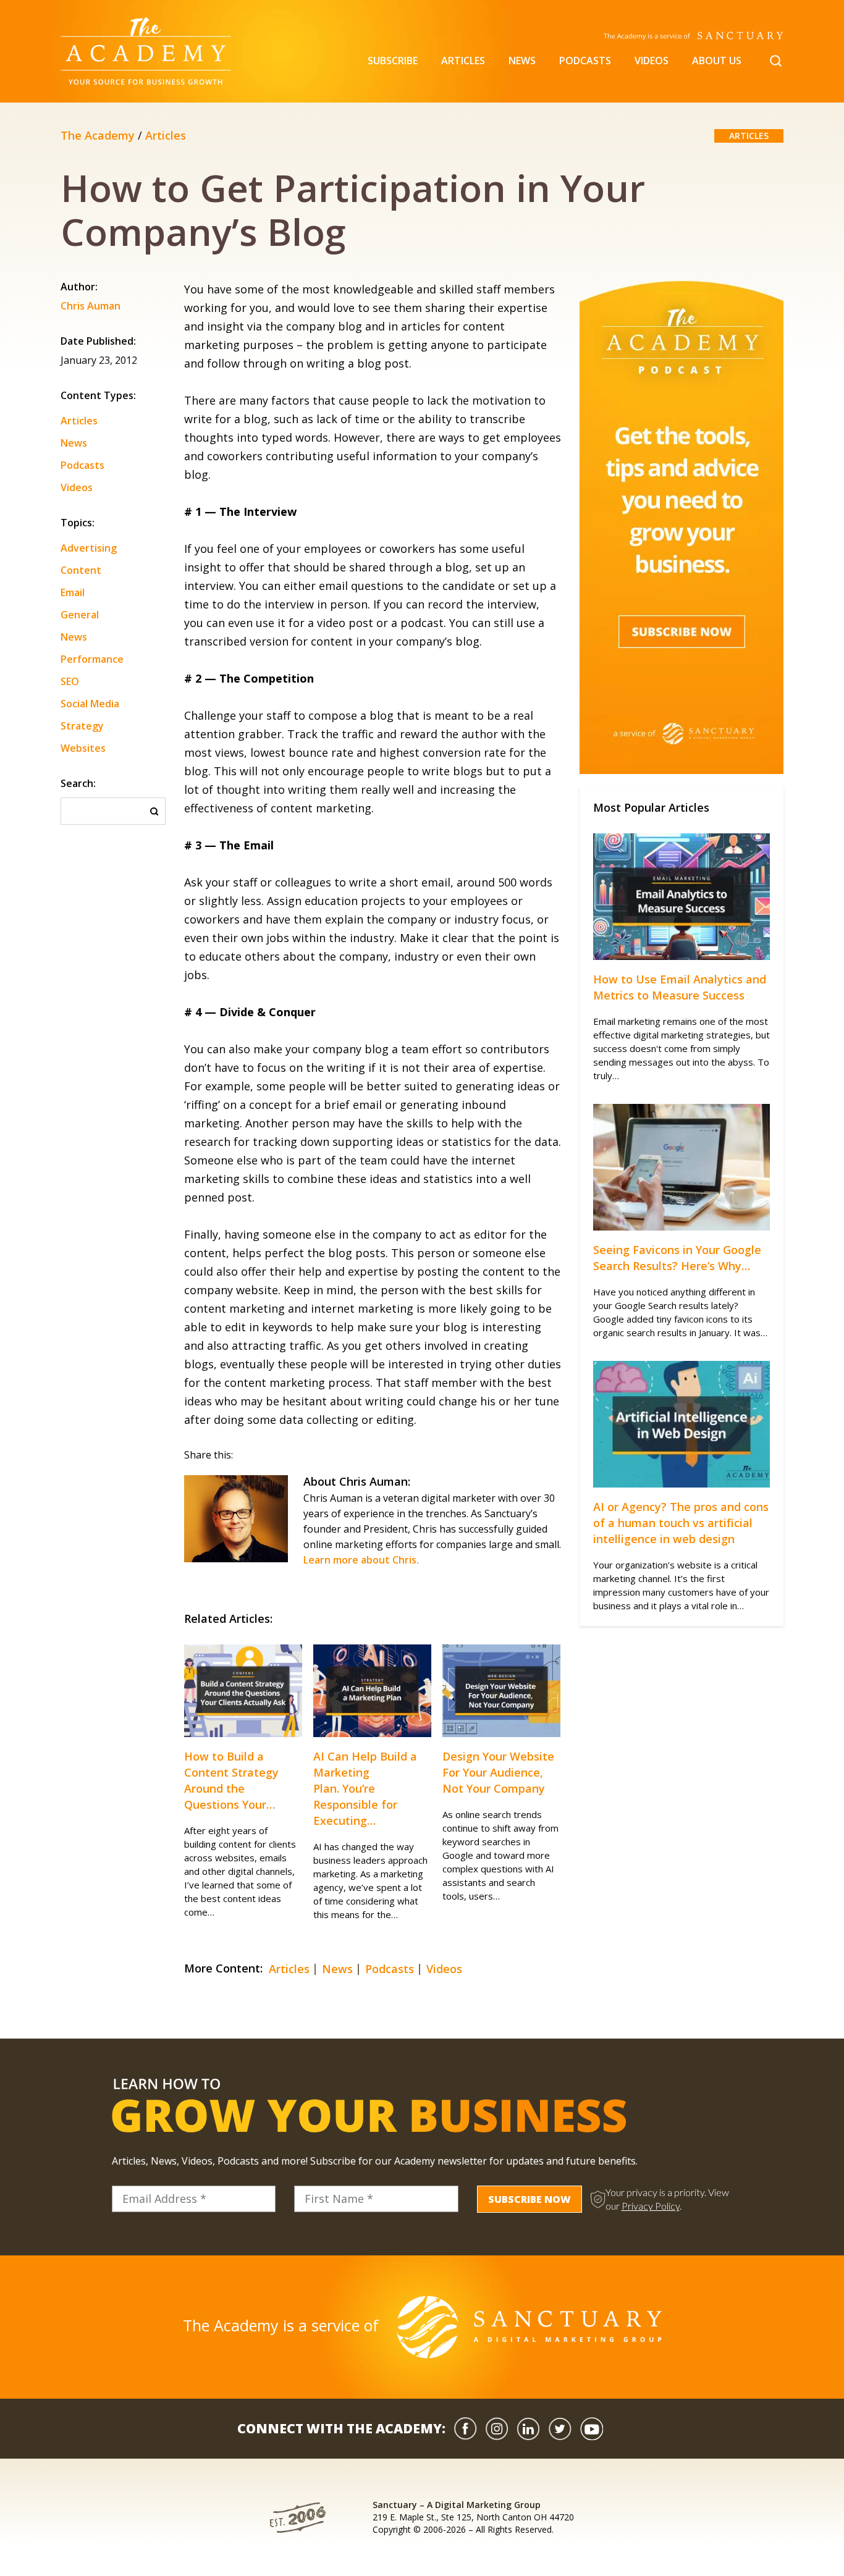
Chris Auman (91, 307)
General (80, 615)
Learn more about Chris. (361, 1560)
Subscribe (393, 61)
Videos (652, 61)
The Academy (98, 135)
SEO (70, 681)
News (522, 61)
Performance (92, 659)
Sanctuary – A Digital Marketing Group (457, 2505)
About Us (717, 61)
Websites (83, 748)
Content (81, 570)
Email (73, 592)
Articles (463, 61)
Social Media (90, 704)
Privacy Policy (651, 2206)
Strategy (82, 726)
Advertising (89, 548)
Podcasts (585, 61)
